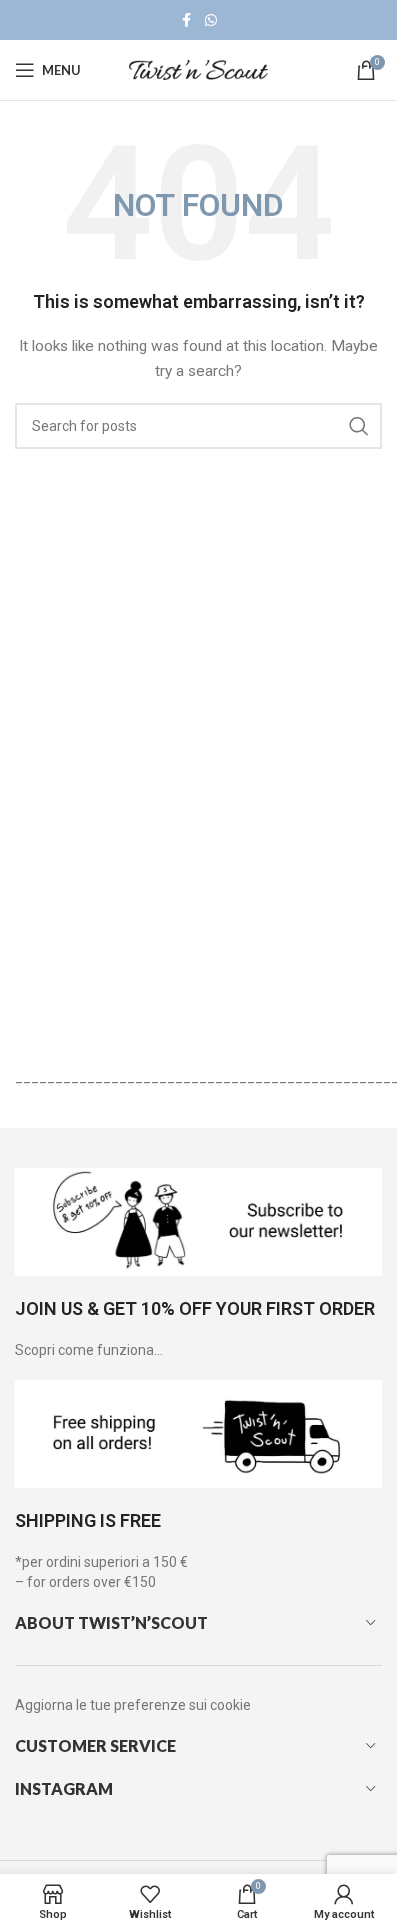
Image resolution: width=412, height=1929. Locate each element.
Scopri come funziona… (89, 1350)
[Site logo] (199, 69)
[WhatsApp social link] (211, 20)
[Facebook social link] (187, 20)
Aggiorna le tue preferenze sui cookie (133, 1705)
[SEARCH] (359, 426)
